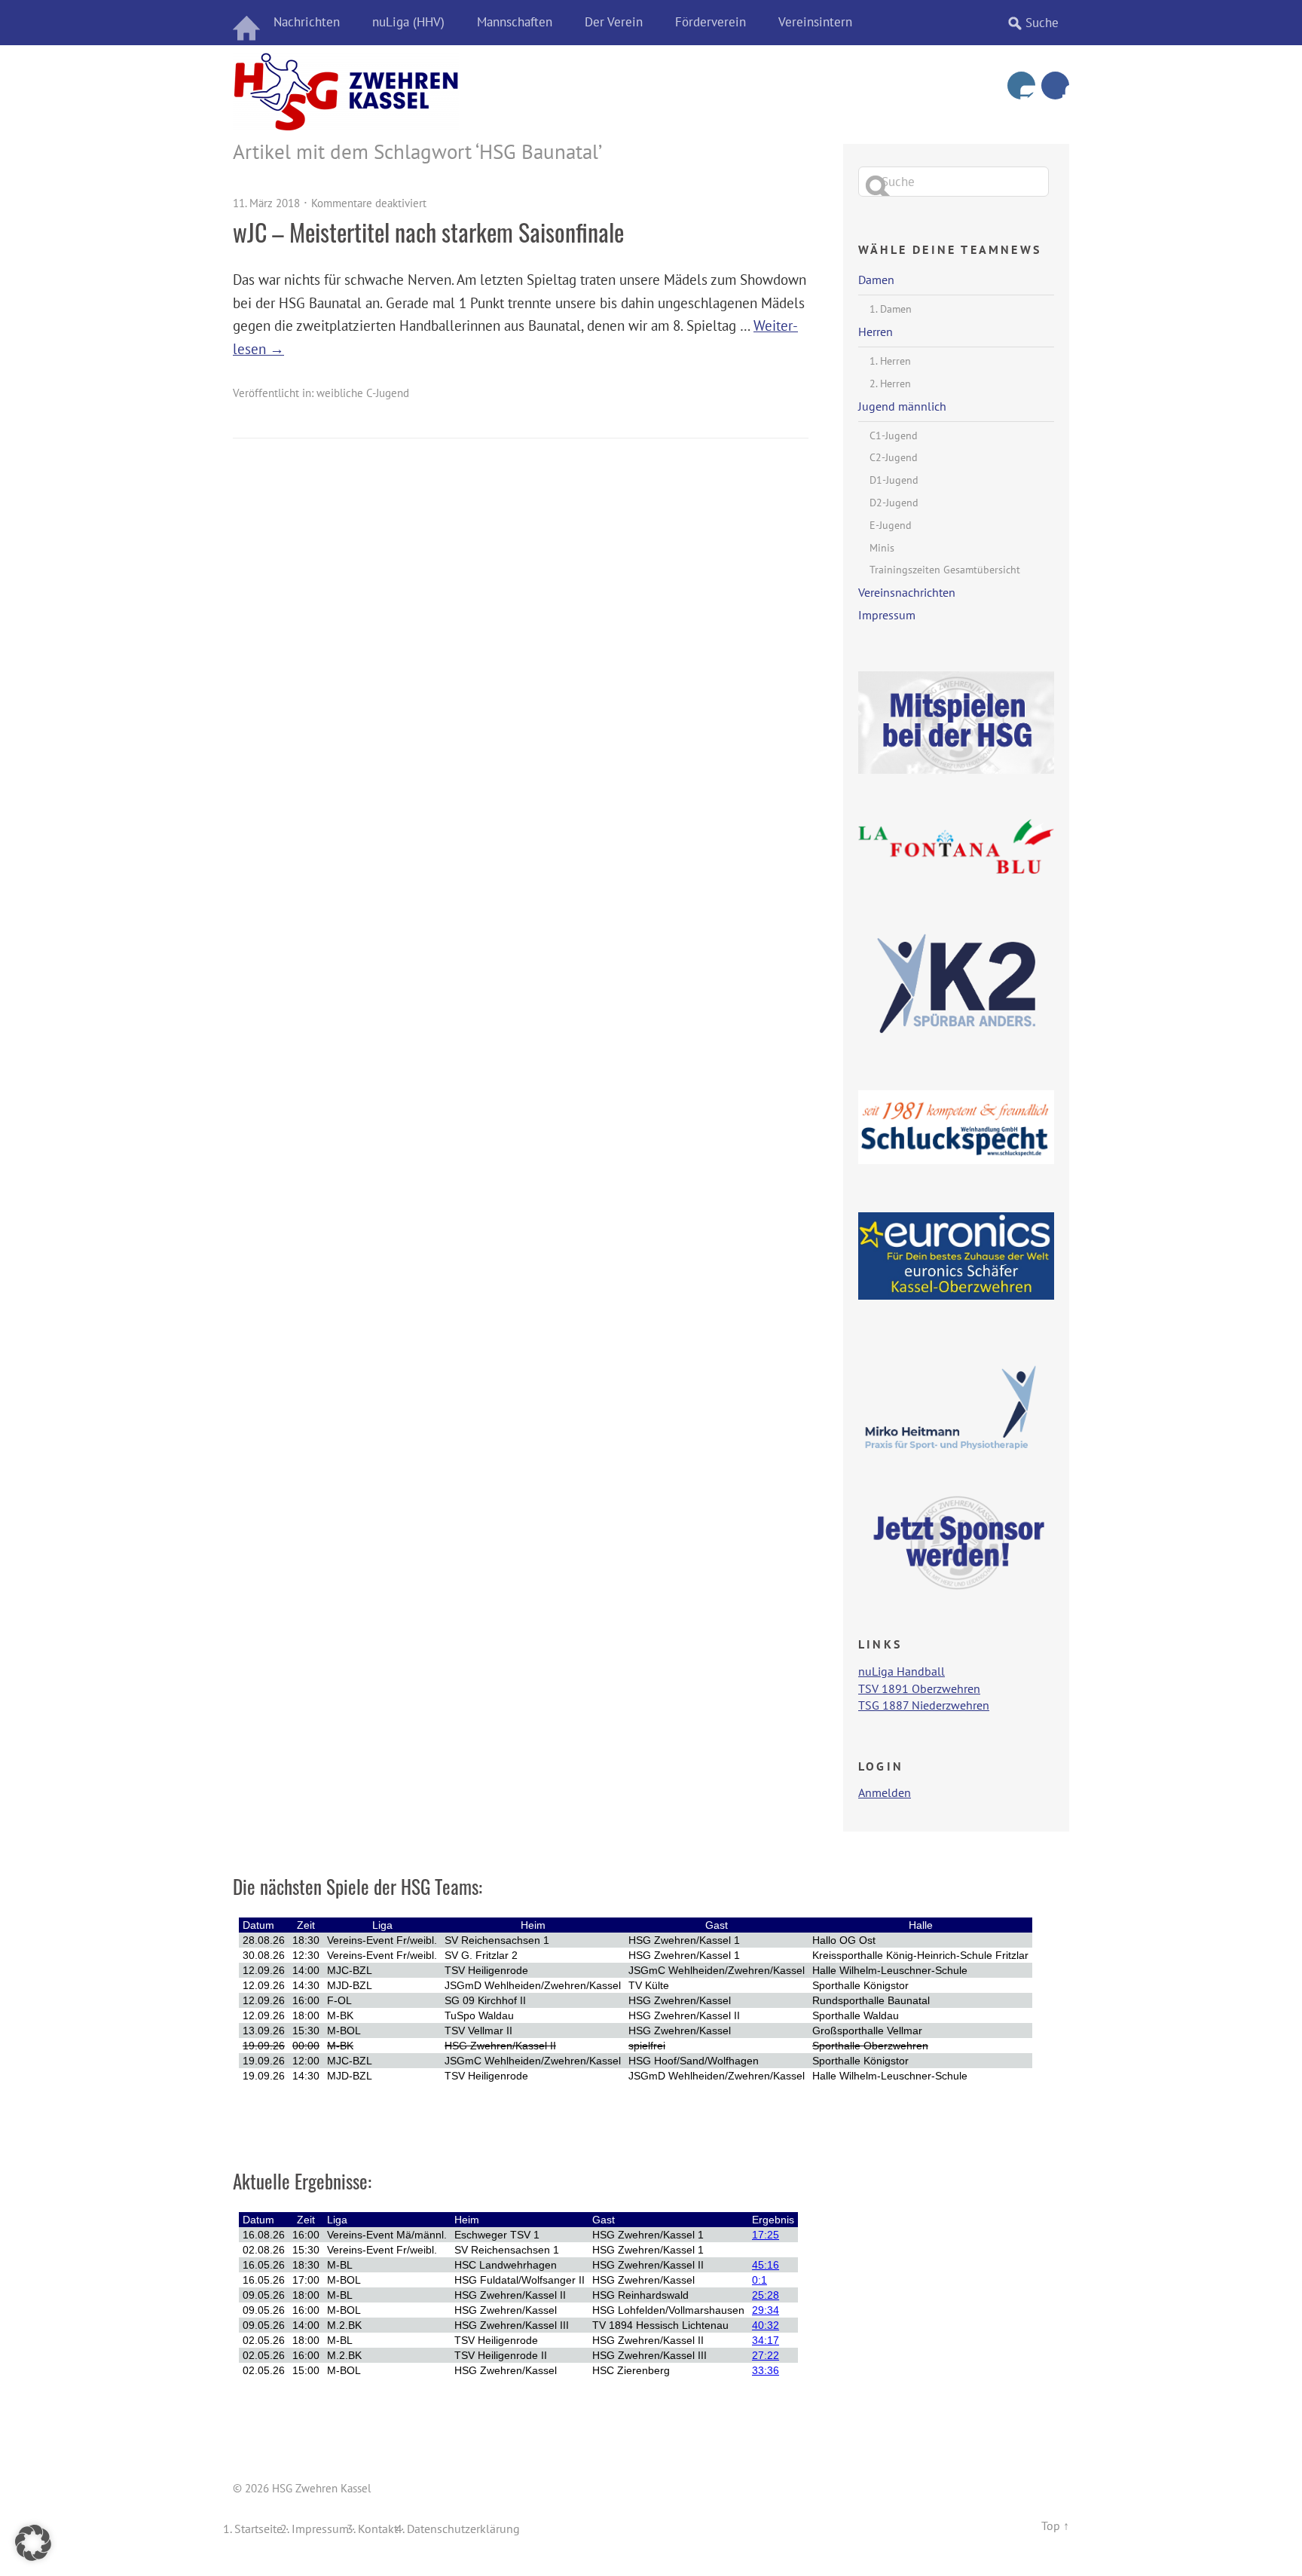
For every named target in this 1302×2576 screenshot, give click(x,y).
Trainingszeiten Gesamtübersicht (945, 570)
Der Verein (614, 22)
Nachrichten (307, 22)
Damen (876, 280)
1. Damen (891, 309)
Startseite (258, 2529)
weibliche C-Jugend (363, 393)
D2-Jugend (894, 503)
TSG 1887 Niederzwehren (924, 1705)
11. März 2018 (266, 203)
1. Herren (890, 361)
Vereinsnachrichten (907, 592)
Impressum (887, 615)
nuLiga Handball (902, 1671)
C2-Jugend (894, 457)
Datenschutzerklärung (463, 2529)
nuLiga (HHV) (408, 22)
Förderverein (711, 22)
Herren (876, 332)
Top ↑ (1055, 2526)
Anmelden (885, 1792)
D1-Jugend (894, 480)
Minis (882, 548)
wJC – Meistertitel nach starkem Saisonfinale (428, 232)
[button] (33, 2543)
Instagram (1021, 86)
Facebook (1055, 86)
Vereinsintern (815, 22)
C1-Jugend (894, 435)
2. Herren (890, 383)
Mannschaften (515, 22)
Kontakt (378, 2529)
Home (248, 23)
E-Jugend (891, 525)
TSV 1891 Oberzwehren (919, 1688)
